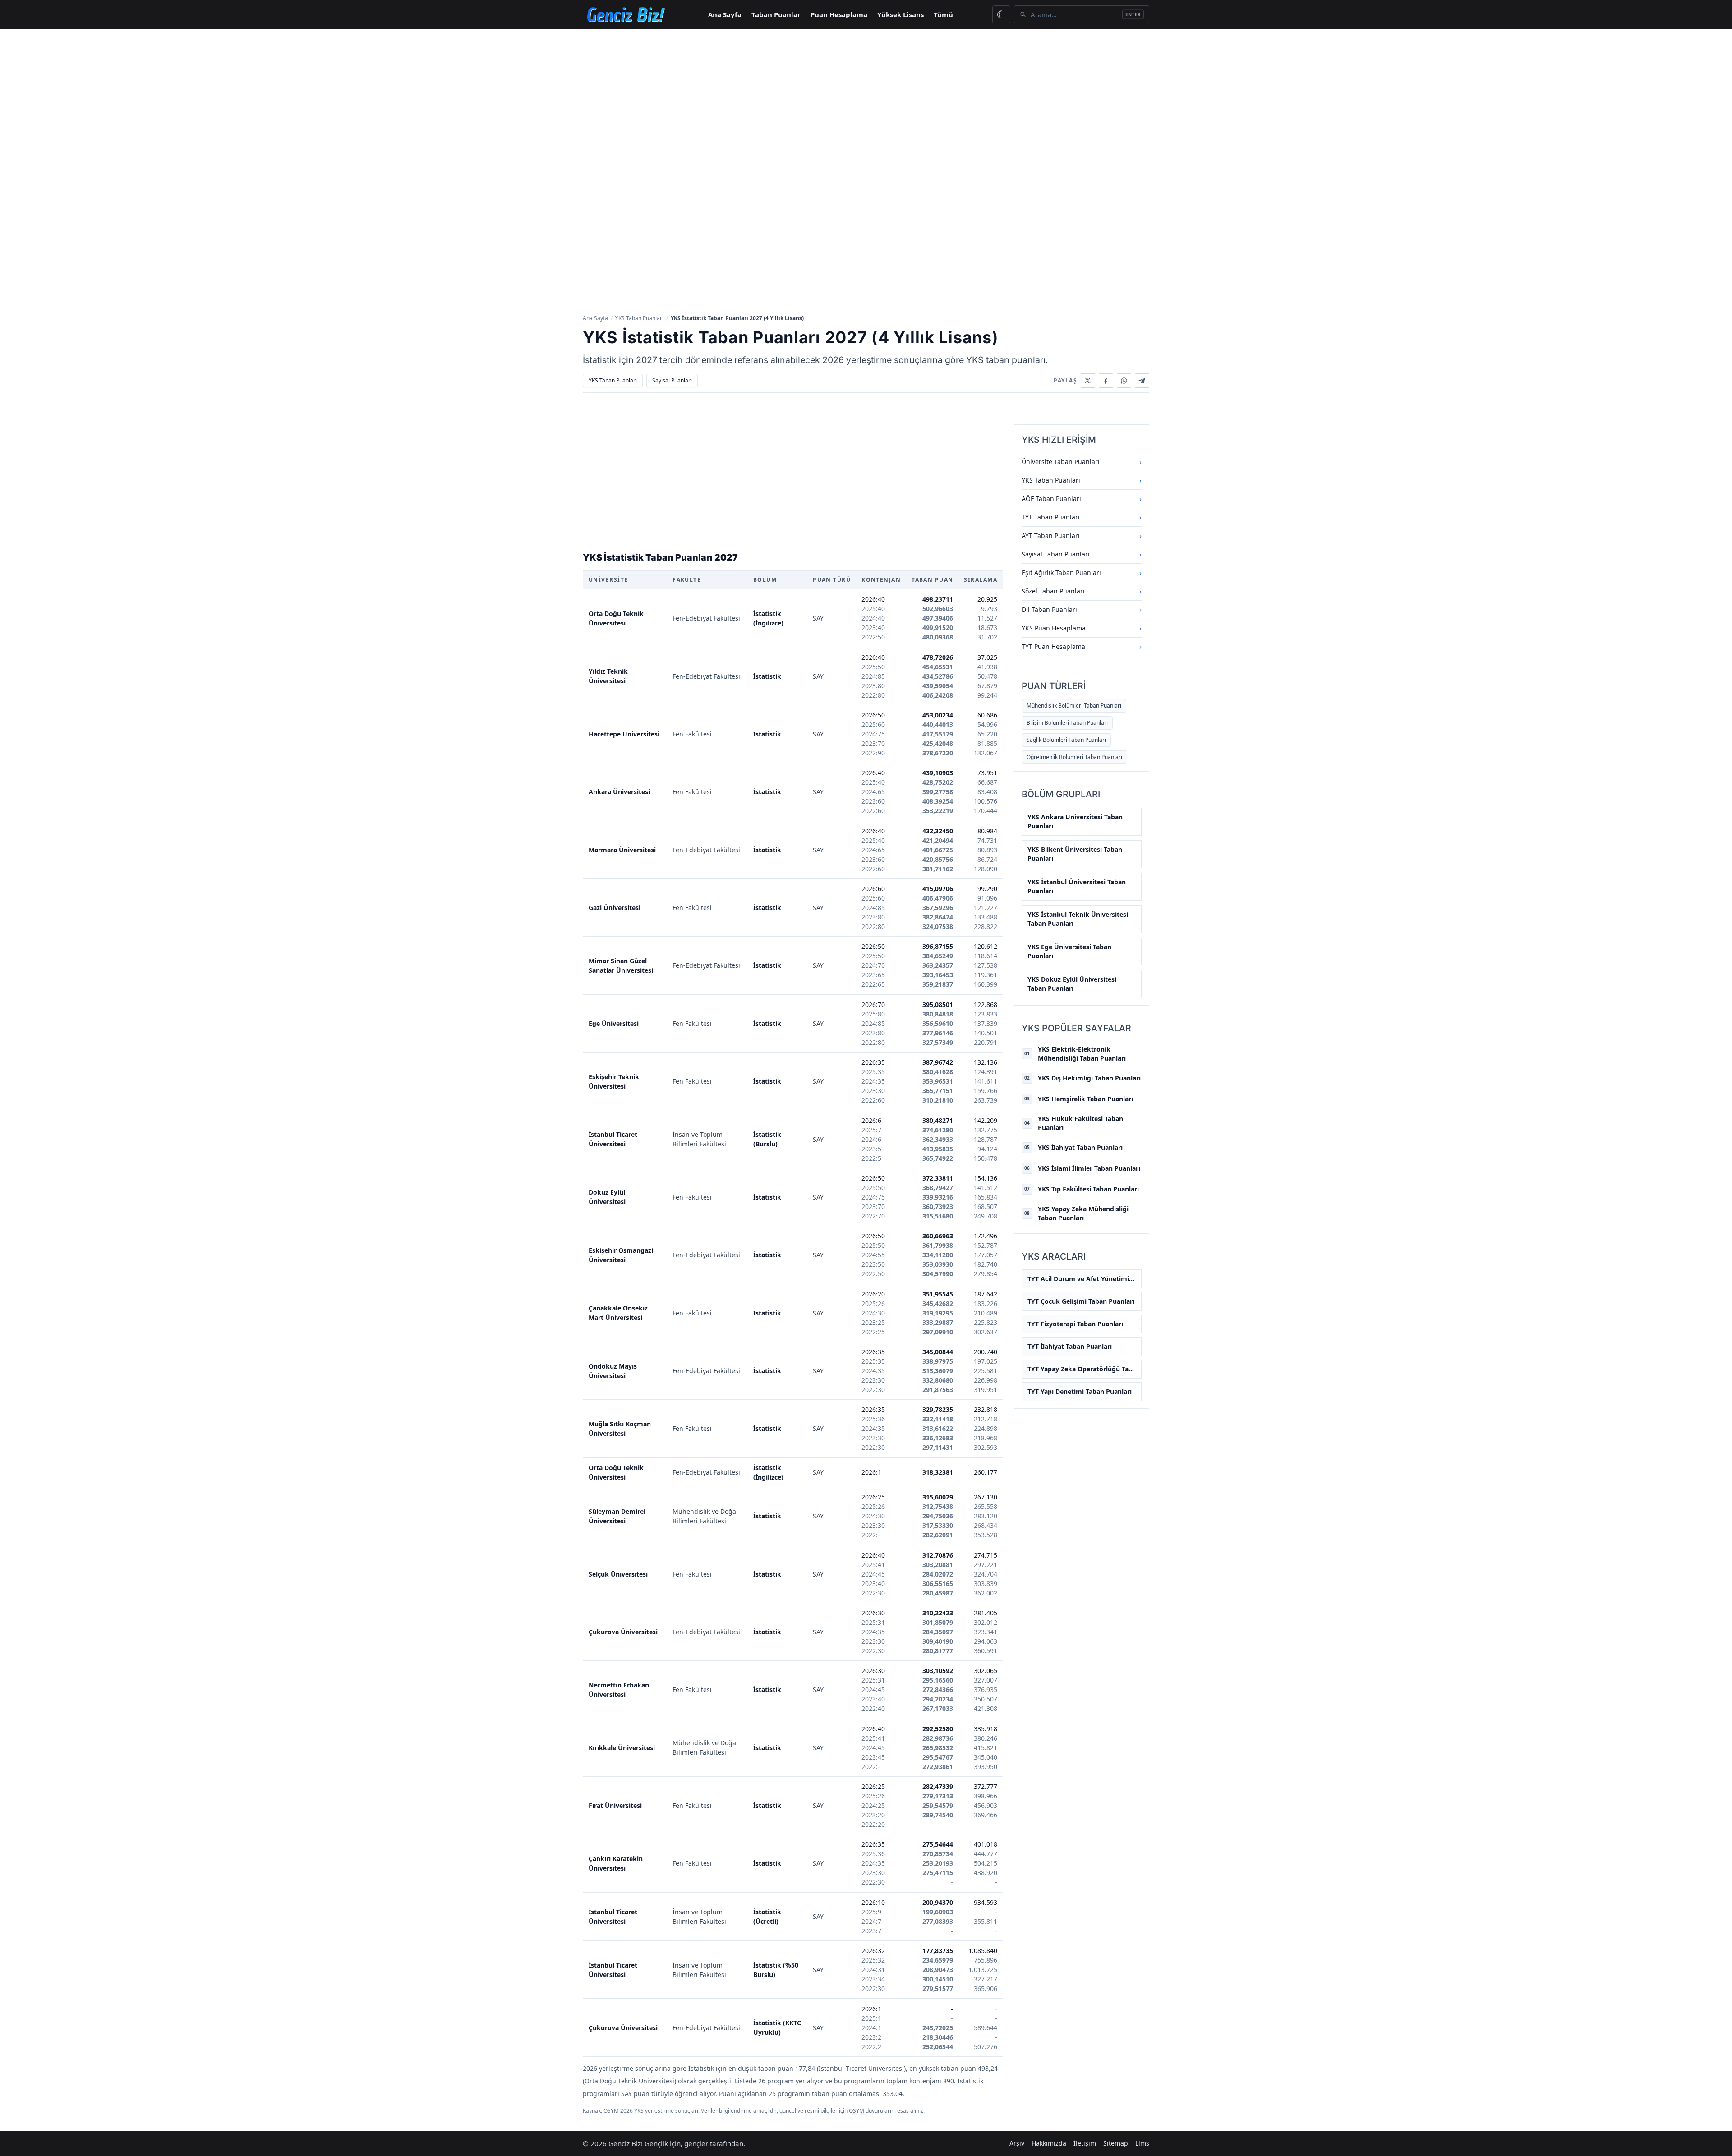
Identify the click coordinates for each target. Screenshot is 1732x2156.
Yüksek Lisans (901, 14)
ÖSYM (857, 2111)
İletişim (1085, 2143)
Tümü (943, 14)
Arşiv (1017, 2143)
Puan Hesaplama (839, 14)
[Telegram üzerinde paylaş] (1142, 381)
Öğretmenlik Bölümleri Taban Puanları (1074, 757)
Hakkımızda (1049, 2143)
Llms (1142, 2143)
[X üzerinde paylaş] (1088, 381)
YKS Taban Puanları (639, 318)
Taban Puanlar (776, 14)
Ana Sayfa (725, 14)
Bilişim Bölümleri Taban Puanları (1067, 723)
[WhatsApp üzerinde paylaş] (1124, 381)
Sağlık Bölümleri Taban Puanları (1066, 740)
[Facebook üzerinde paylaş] (1106, 381)
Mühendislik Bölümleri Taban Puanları (1074, 706)
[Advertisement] (866, 97)
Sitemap (1116, 2143)
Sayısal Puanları (672, 380)
